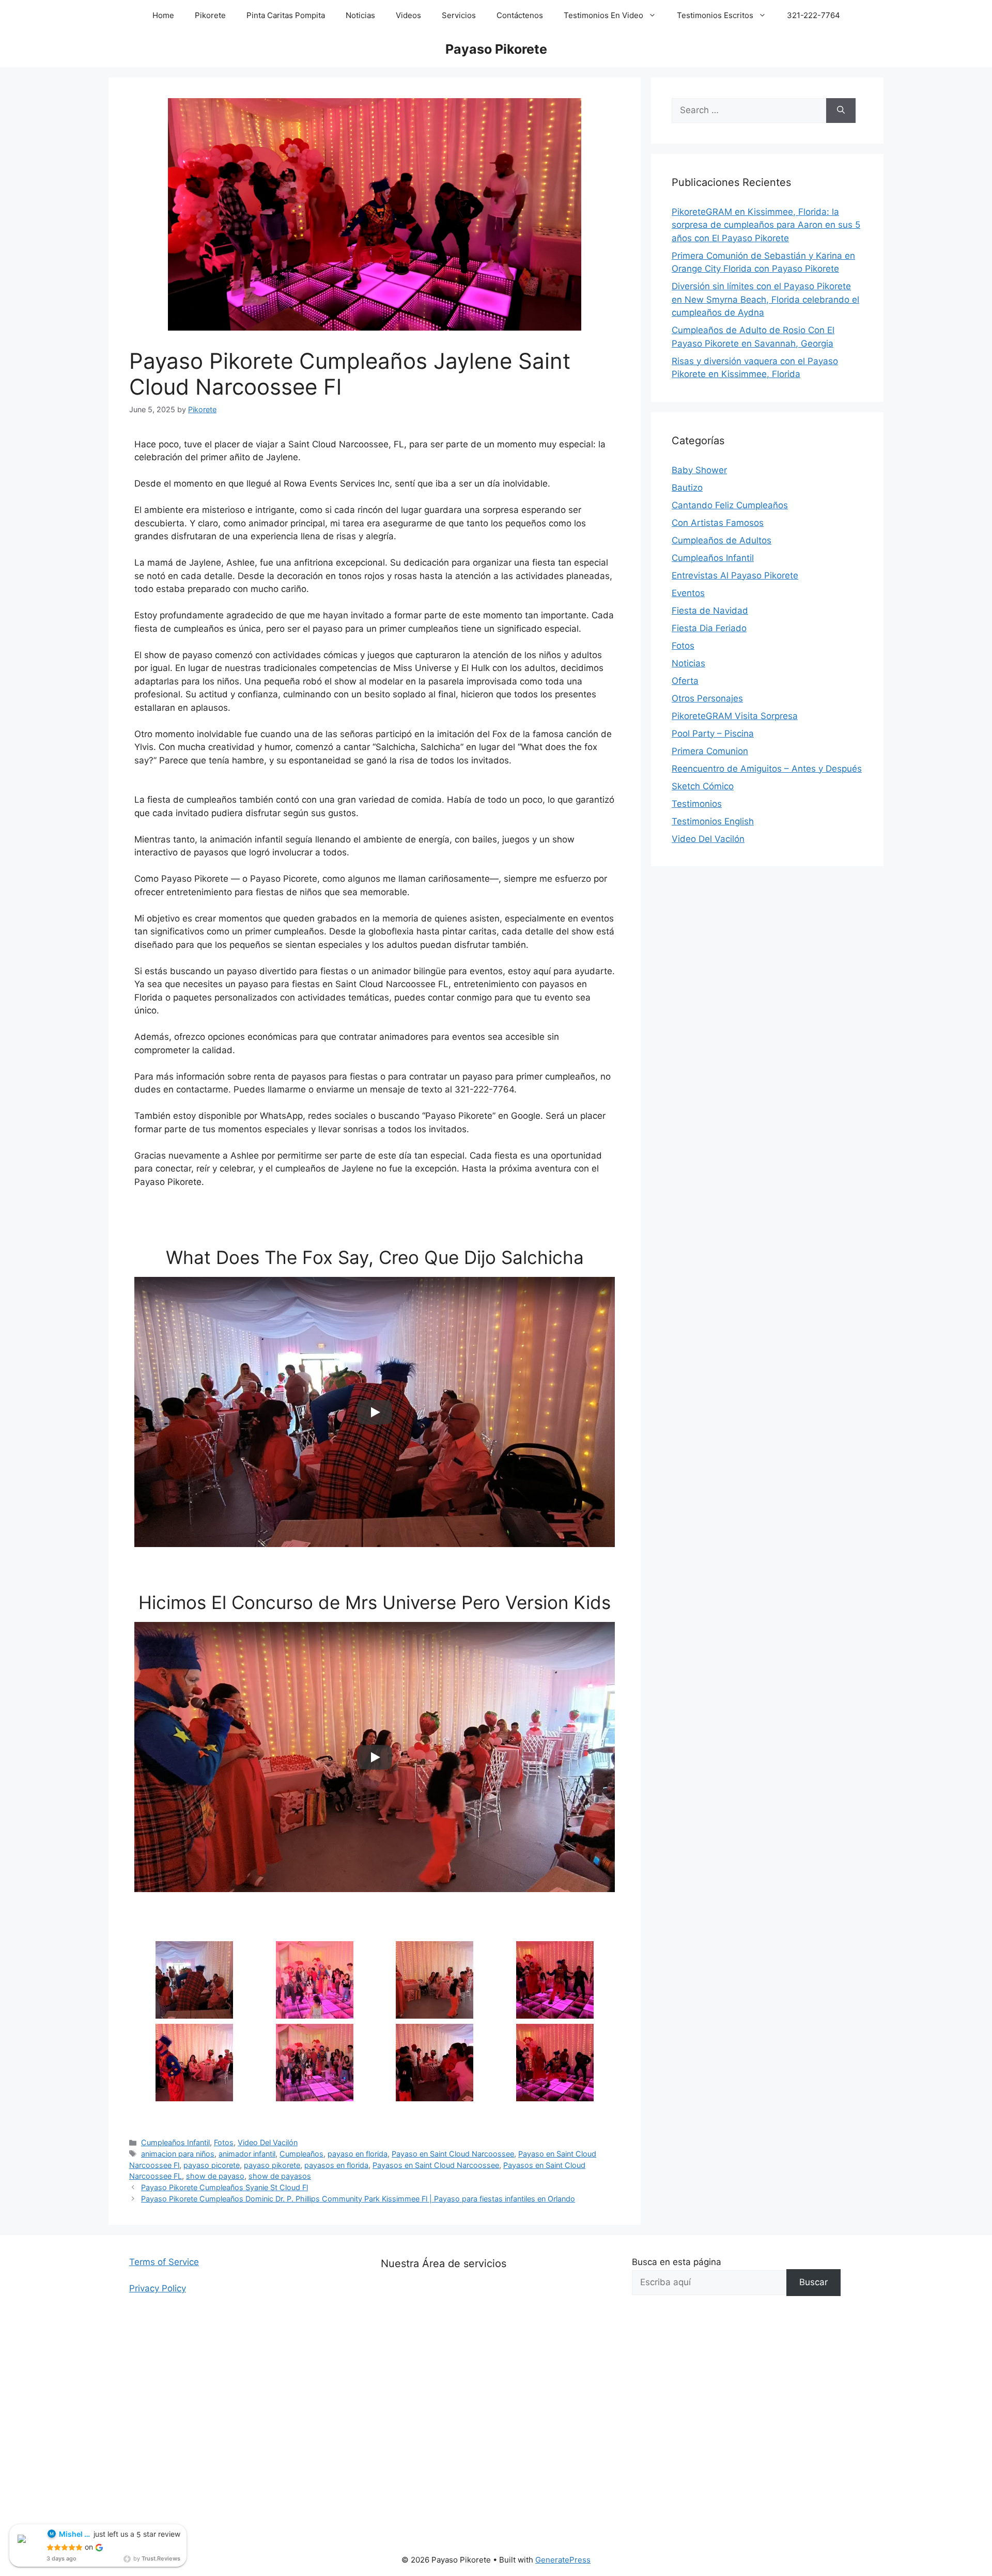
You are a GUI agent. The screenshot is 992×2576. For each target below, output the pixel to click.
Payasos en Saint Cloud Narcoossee (436, 2165)
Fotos (224, 2142)
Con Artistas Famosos (718, 523)
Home (163, 15)
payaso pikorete (272, 2165)
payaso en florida (358, 2154)
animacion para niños (178, 2154)
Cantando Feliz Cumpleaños (730, 505)
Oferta (685, 681)
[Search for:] (749, 111)
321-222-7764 (813, 15)
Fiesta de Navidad (710, 611)
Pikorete (210, 15)
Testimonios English (713, 821)
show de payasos (280, 2176)
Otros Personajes (707, 698)
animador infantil (247, 2154)
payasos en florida (336, 2165)
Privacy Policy (158, 2288)
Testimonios (697, 804)
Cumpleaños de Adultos (722, 540)
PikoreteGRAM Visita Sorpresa (735, 716)
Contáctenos (520, 15)
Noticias (360, 15)
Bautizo (687, 488)
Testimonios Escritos (715, 15)
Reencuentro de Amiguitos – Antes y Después (767, 769)
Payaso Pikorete (496, 49)
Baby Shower (699, 470)
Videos (408, 15)
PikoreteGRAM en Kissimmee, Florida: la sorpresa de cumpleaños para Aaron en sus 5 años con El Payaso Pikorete (766, 225)
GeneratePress (563, 2560)
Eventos (688, 593)
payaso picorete (212, 2165)
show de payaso (215, 2176)
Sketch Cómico (703, 786)
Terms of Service (164, 2262)
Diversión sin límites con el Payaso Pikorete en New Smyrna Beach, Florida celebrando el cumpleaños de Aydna (765, 299)
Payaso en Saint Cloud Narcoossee (453, 2154)
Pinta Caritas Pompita (286, 15)
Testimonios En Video (603, 15)
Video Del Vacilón (268, 2142)
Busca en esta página (677, 2262)
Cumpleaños (301, 2154)
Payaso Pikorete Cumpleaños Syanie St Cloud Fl (224, 2187)
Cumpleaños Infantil (175, 2142)
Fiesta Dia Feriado (709, 628)
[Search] (841, 111)
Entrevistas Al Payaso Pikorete (735, 575)
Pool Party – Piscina (713, 733)
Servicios (459, 15)
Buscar (813, 2282)
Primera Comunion (710, 751)
